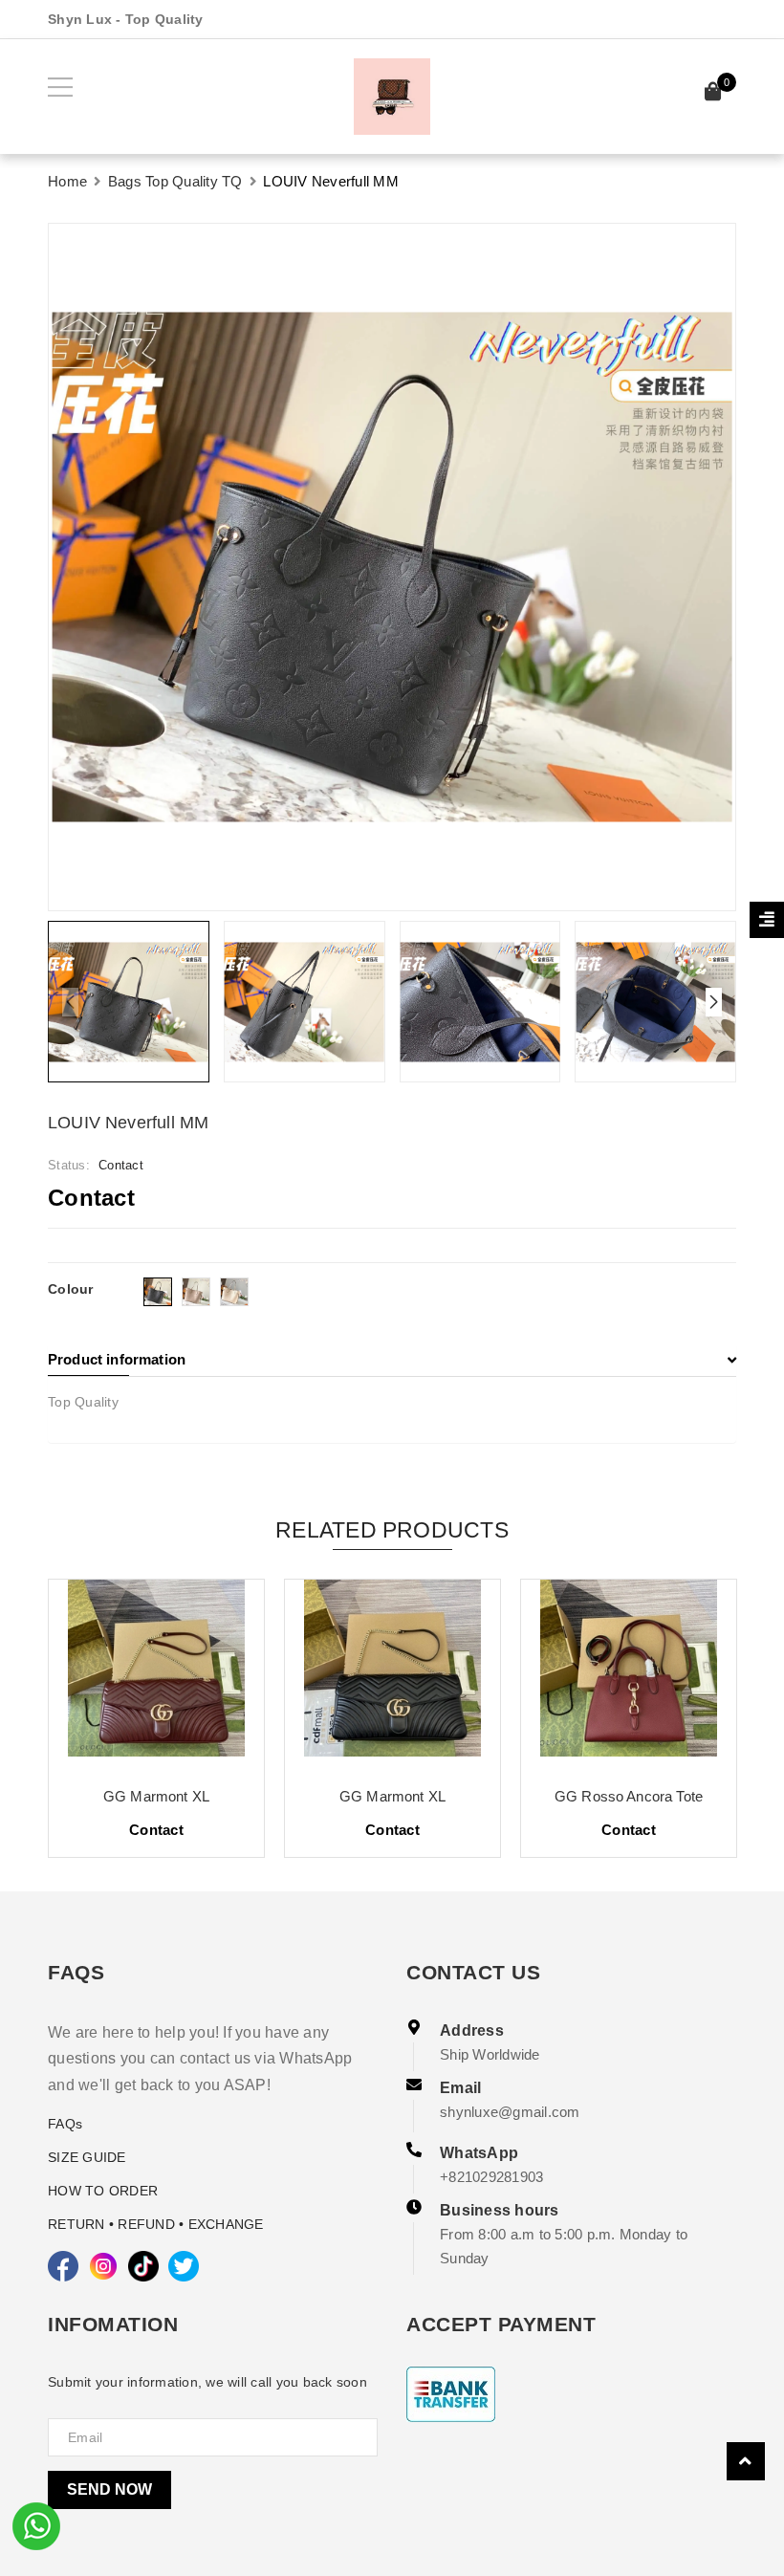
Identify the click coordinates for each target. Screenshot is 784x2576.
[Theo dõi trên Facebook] (63, 2266)
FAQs (65, 2124)
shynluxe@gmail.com (510, 2112)
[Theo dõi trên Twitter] (184, 2266)
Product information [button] (117, 1359)
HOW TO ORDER (103, 2191)
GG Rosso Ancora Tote (629, 1796)
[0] (713, 94)
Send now (109, 2489)
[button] (714, 1002)
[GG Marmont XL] (156, 1675)
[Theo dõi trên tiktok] (143, 2266)
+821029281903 (491, 2177)
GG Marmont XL (156, 1796)
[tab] (392, 1360)
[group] (392, 567)
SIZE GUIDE (87, 2157)
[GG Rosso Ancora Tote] (629, 1675)
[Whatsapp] (36, 2524)
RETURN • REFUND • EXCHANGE (156, 2224)
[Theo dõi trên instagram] (103, 2266)
